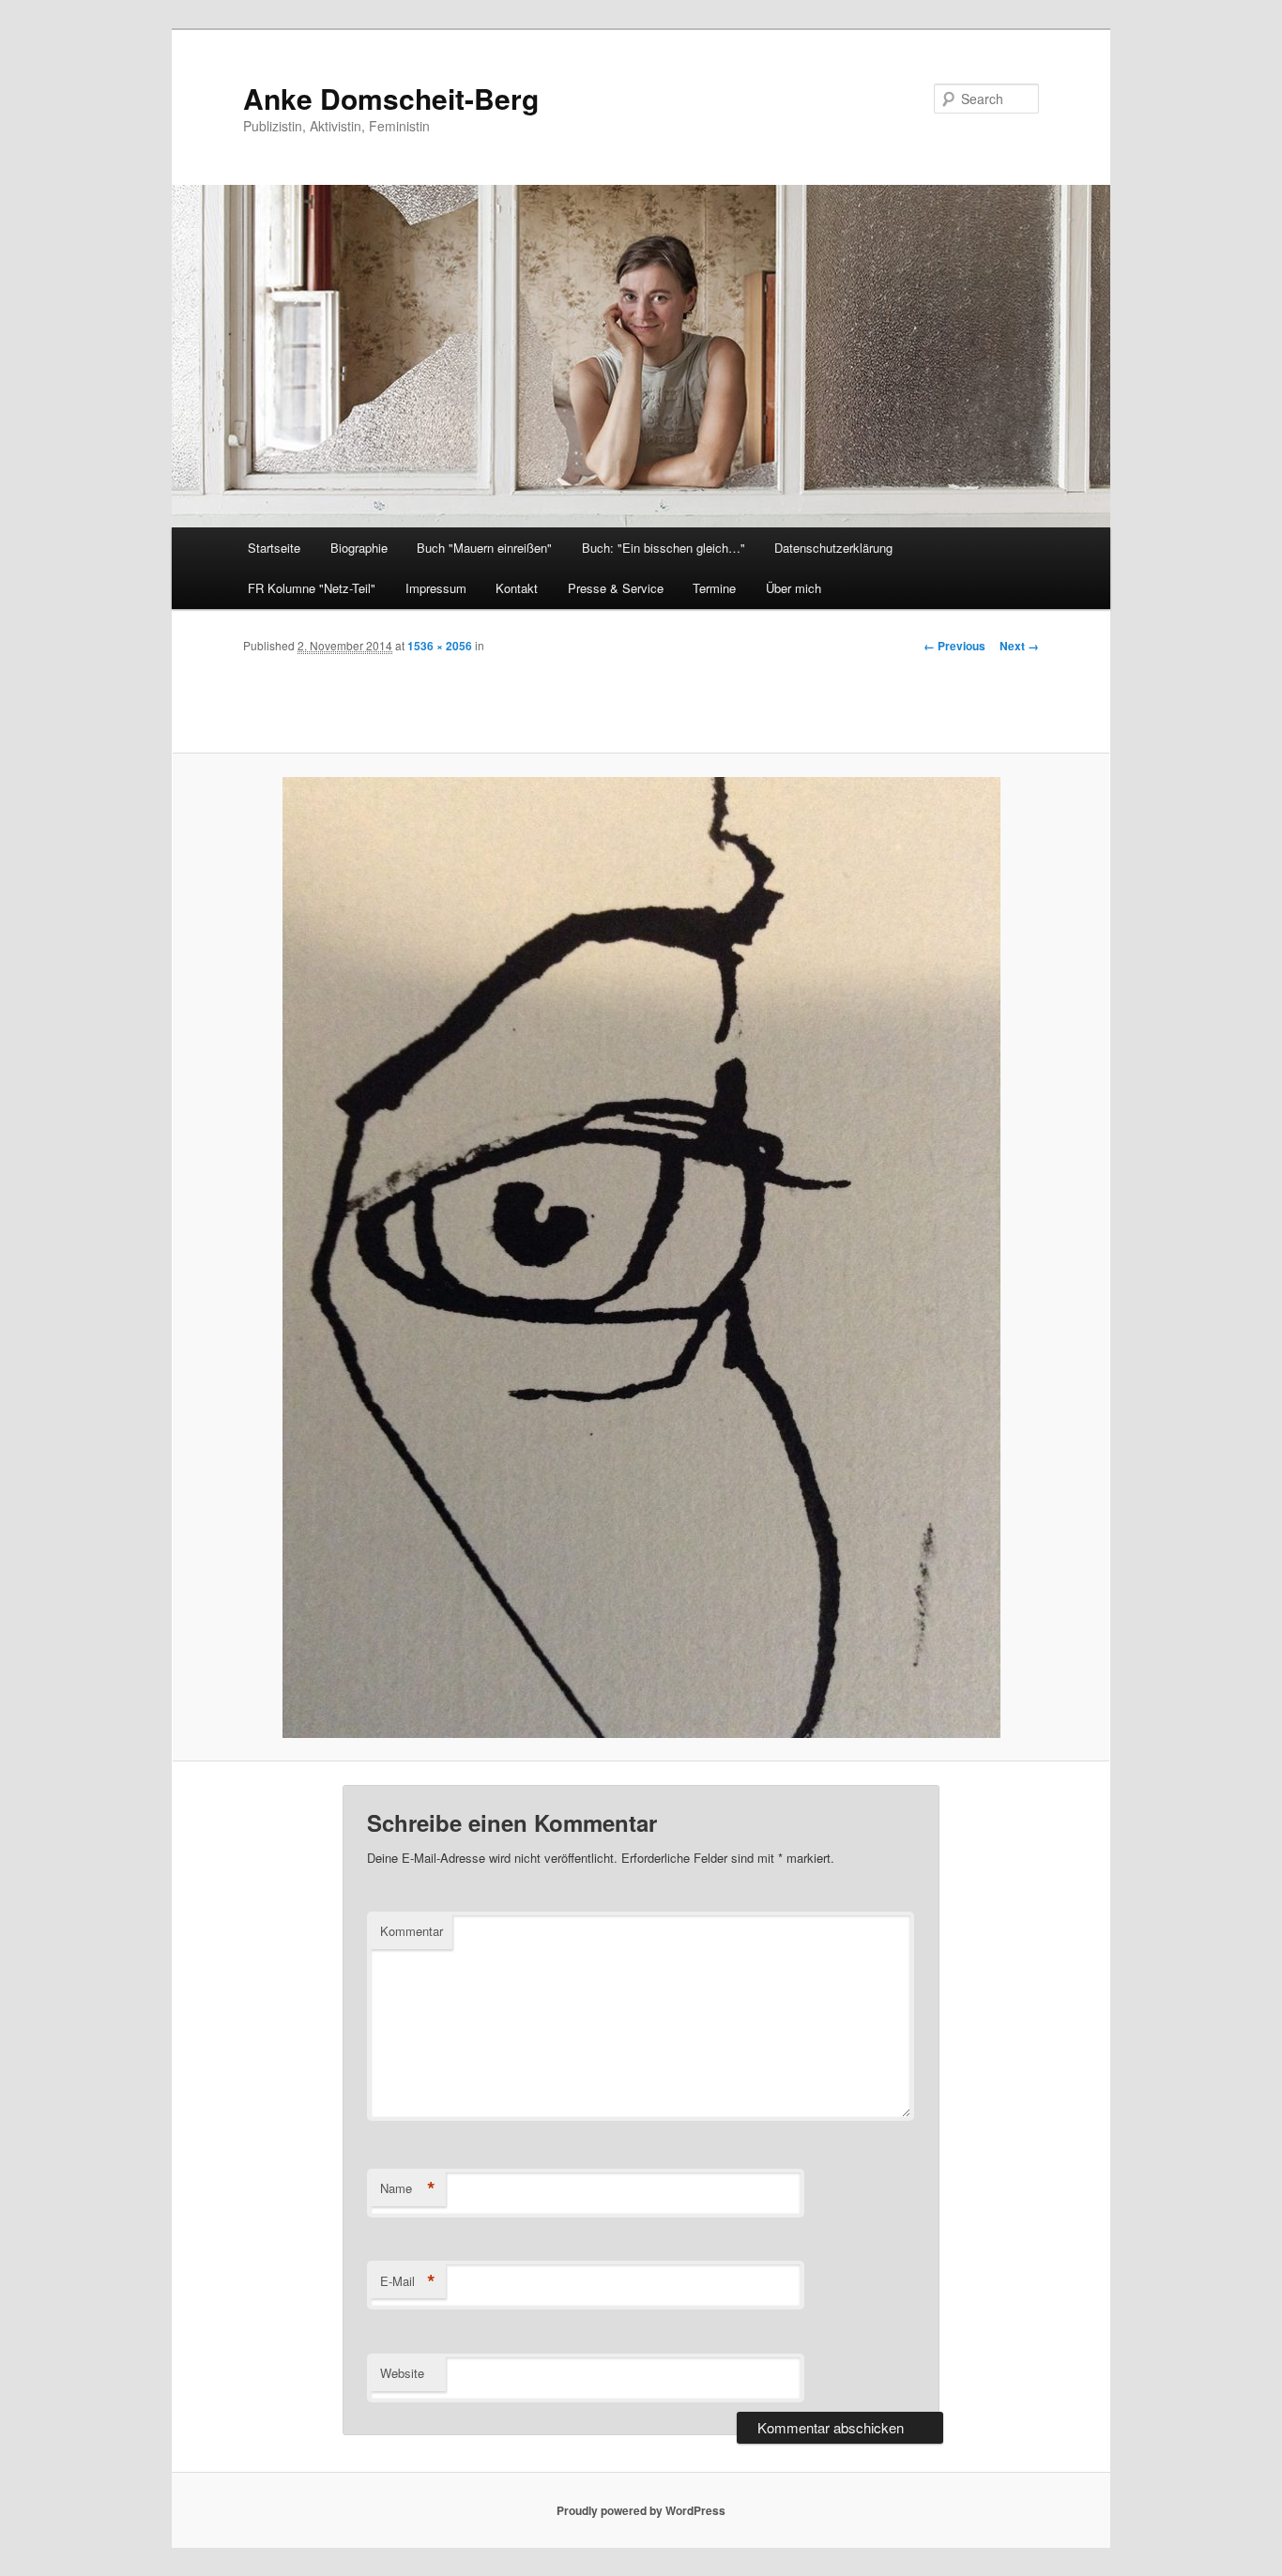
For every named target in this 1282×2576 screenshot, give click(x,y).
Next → (1019, 646)
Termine (714, 588)
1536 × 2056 (440, 646)
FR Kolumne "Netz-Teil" (312, 588)
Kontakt (517, 588)
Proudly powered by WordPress (641, 2510)
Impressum (436, 588)
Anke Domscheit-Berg (391, 98)
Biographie (359, 548)
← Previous (954, 646)
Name (408, 2188)
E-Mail (408, 2281)
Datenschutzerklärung (833, 548)
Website (402, 2373)
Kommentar (412, 1931)
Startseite (274, 548)
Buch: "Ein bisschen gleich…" (664, 548)
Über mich (794, 588)
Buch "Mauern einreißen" (484, 548)
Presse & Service (616, 588)
